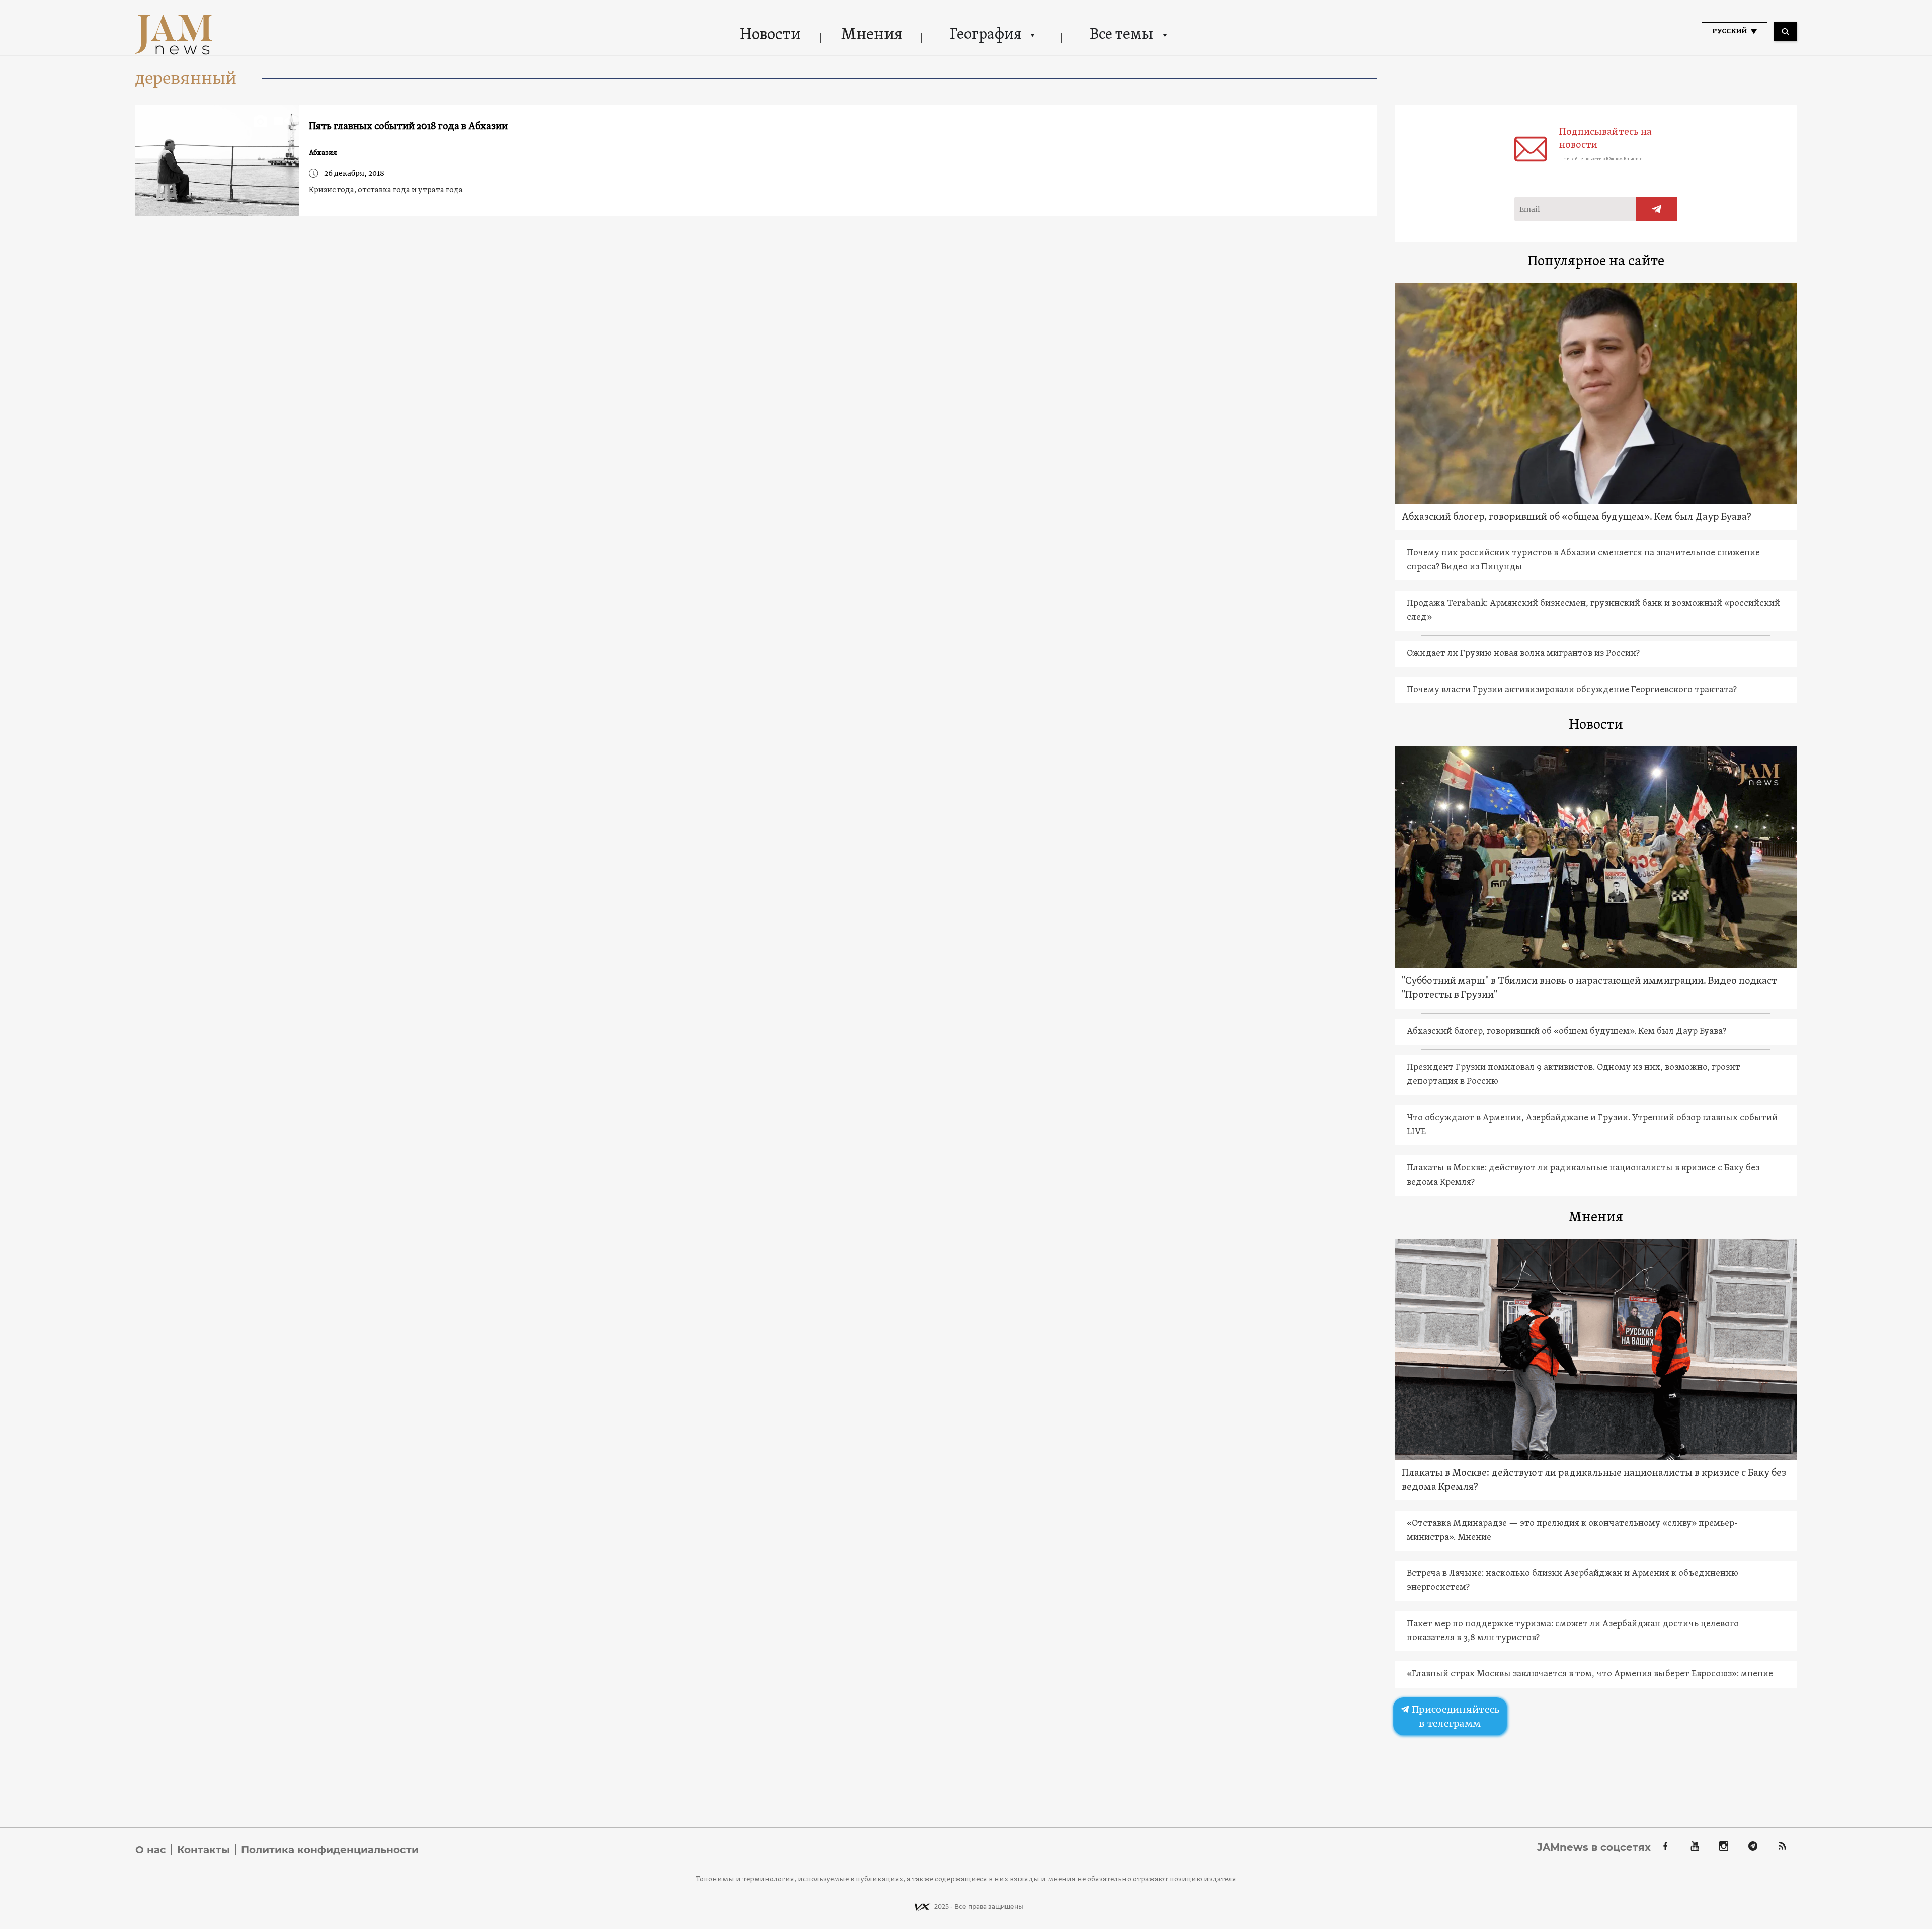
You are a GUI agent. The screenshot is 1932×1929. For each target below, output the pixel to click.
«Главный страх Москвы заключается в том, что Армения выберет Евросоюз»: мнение (1590, 1674)
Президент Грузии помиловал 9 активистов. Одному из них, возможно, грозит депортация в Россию (1574, 1075)
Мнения (872, 35)
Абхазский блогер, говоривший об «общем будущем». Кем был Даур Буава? (1577, 517)
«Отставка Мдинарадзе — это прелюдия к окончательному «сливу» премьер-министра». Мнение (1572, 1530)
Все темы (1121, 35)
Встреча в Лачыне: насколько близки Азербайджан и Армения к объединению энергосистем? (1573, 1581)
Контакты (204, 1850)
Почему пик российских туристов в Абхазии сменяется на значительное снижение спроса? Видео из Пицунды (1583, 560)
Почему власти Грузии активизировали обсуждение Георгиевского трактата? (1572, 690)
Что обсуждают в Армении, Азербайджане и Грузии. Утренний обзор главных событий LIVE (1592, 1125)
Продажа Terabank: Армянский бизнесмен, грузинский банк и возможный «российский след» (1593, 610)
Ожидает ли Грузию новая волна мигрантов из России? (1523, 654)
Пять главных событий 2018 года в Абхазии (408, 127)
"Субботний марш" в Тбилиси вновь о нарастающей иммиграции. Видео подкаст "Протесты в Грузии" (1589, 988)
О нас (151, 1850)
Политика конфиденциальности (330, 1850)
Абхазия (323, 153)
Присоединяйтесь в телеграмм (1455, 1716)
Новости (770, 35)
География (986, 35)
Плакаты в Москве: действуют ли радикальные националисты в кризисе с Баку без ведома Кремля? (1583, 1175)
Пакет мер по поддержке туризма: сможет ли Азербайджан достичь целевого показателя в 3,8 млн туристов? (1573, 1631)
